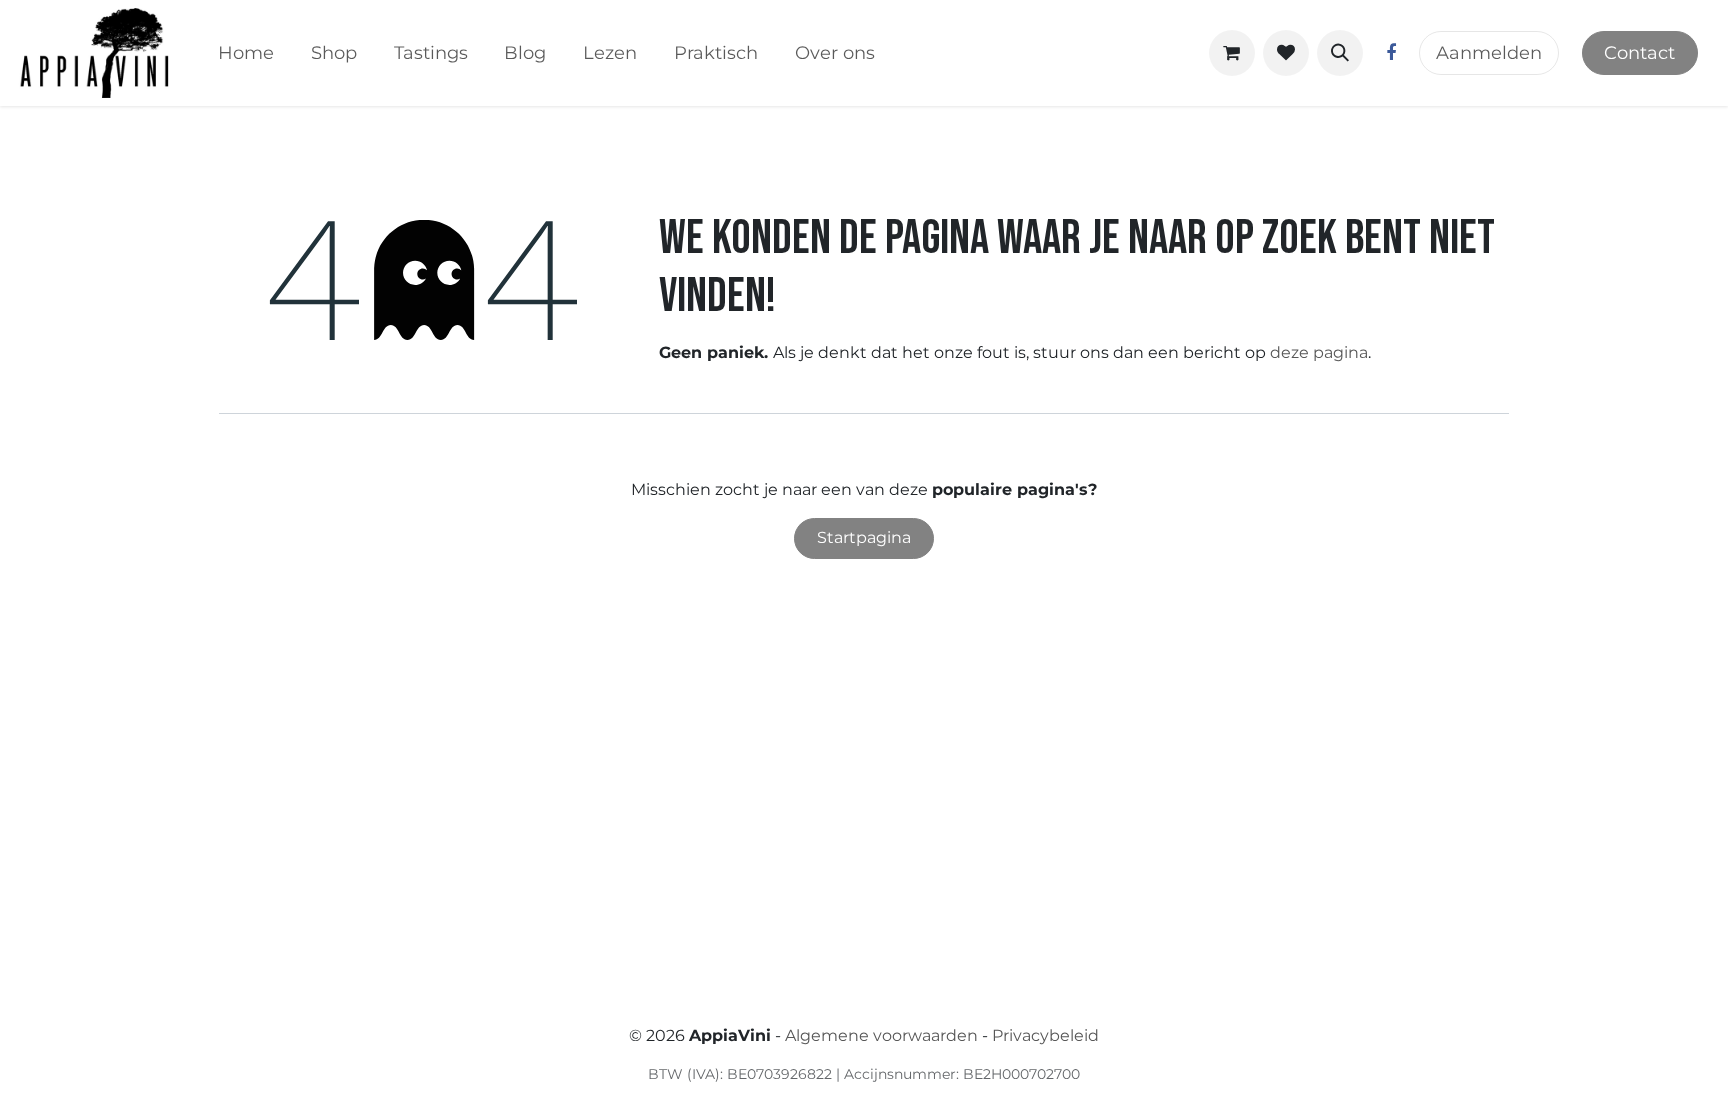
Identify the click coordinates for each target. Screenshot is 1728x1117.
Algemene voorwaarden (881, 1035)
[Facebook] (1391, 53)
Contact (1639, 53)
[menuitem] (246, 53)
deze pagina (1319, 352)
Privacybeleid (1045, 1035)
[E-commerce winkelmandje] (1232, 53)
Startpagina (864, 537)
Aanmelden (1489, 53)
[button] (1340, 53)
